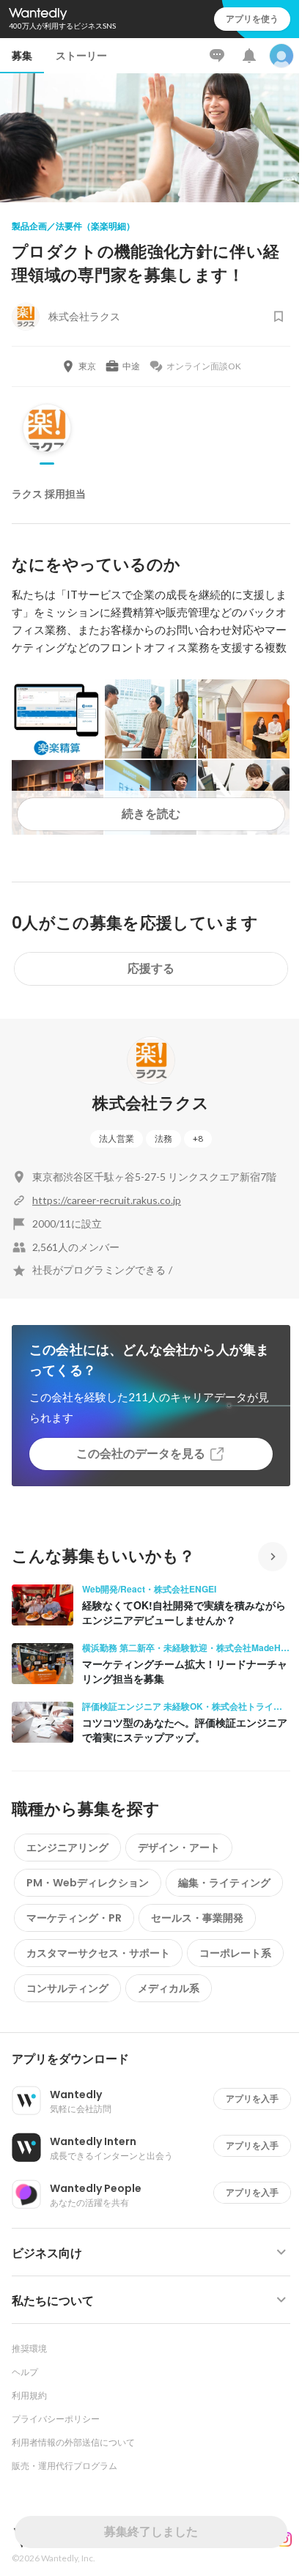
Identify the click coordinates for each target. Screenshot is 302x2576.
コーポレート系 (235, 1953)
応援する (151, 968)
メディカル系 (169, 1988)
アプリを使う (252, 19)
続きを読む (151, 814)
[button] (157, 2059)
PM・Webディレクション (88, 1883)
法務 (163, 1138)
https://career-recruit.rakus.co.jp (107, 1200)
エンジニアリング (67, 1848)
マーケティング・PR (74, 1918)
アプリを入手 (252, 2099)
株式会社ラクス (151, 1103)
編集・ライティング (224, 1883)
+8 (198, 1138)
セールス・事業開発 (197, 1918)
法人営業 (117, 1138)
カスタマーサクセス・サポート (98, 1953)
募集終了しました (151, 2532)
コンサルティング (67, 1988)
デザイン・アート (179, 1848)
